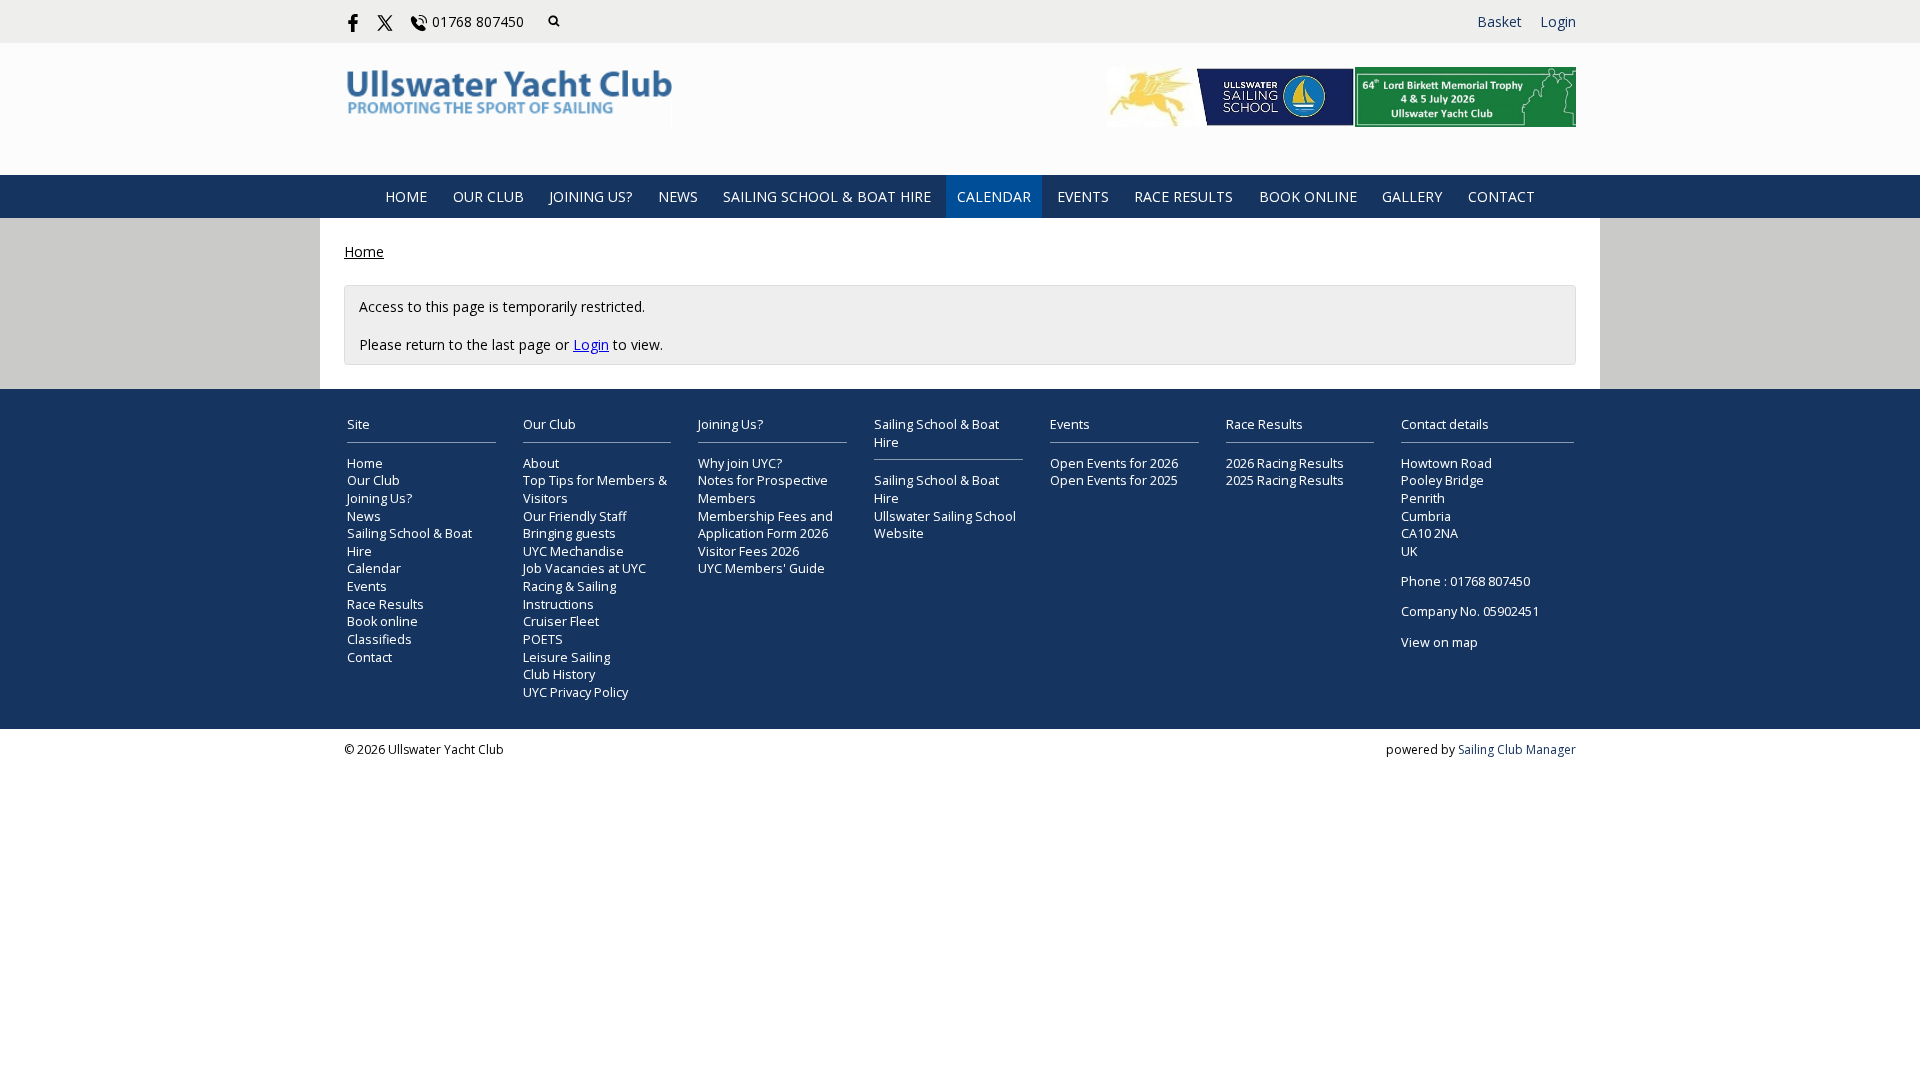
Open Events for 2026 (1114, 463)
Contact (1501, 196)
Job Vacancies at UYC (584, 568)
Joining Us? (590, 196)
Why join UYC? (740, 463)
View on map (1439, 642)
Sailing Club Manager (1517, 749)
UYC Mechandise (573, 551)
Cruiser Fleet (561, 621)
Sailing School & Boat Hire (827, 196)
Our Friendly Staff (574, 516)
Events (1083, 196)
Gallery (1412, 196)
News (678, 196)
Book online (1308, 196)
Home (406, 196)
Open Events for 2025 (1114, 480)
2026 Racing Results (1285, 463)
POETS (543, 639)
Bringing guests (569, 533)
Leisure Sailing (566, 657)
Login (1558, 21)
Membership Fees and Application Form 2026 (765, 525)
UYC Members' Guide (761, 568)
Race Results (1183, 196)
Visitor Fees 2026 (748, 551)
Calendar (994, 196)
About (541, 463)
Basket (1499, 21)
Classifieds (379, 639)
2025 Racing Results (1285, 480)
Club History (559, 674)
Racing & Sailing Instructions (569, 595)
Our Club (488, 196)
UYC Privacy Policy (575, 692)
